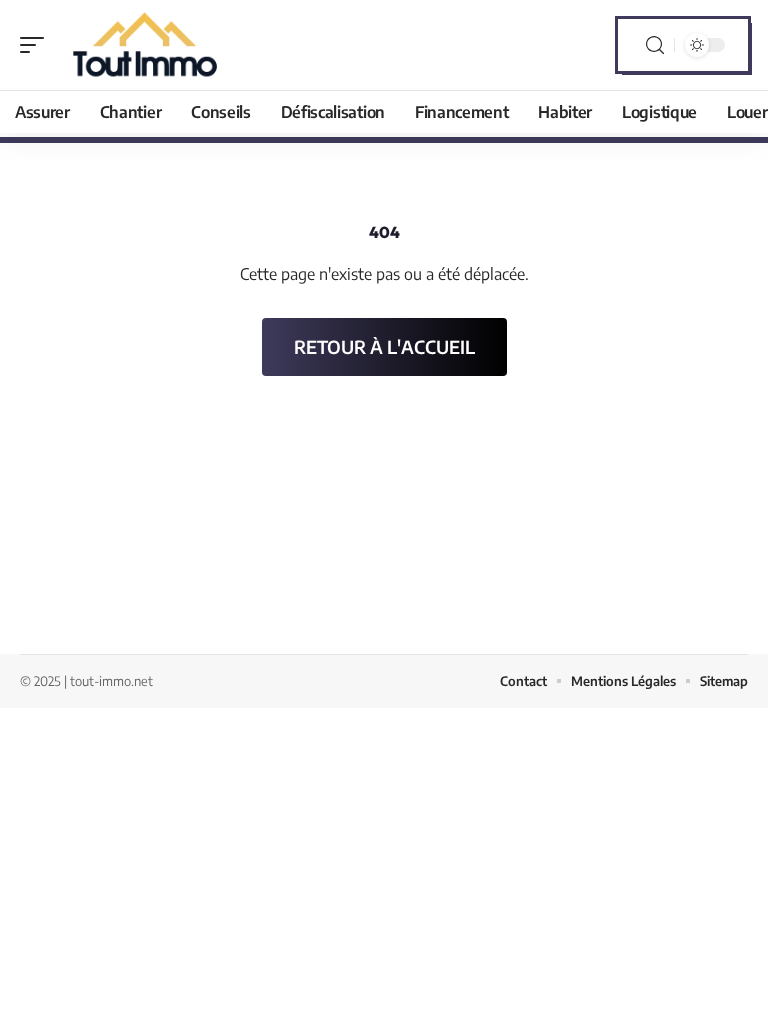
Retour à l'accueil (384, 346)
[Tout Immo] (144, 45)
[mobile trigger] (37, 45)
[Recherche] (655, 45)
